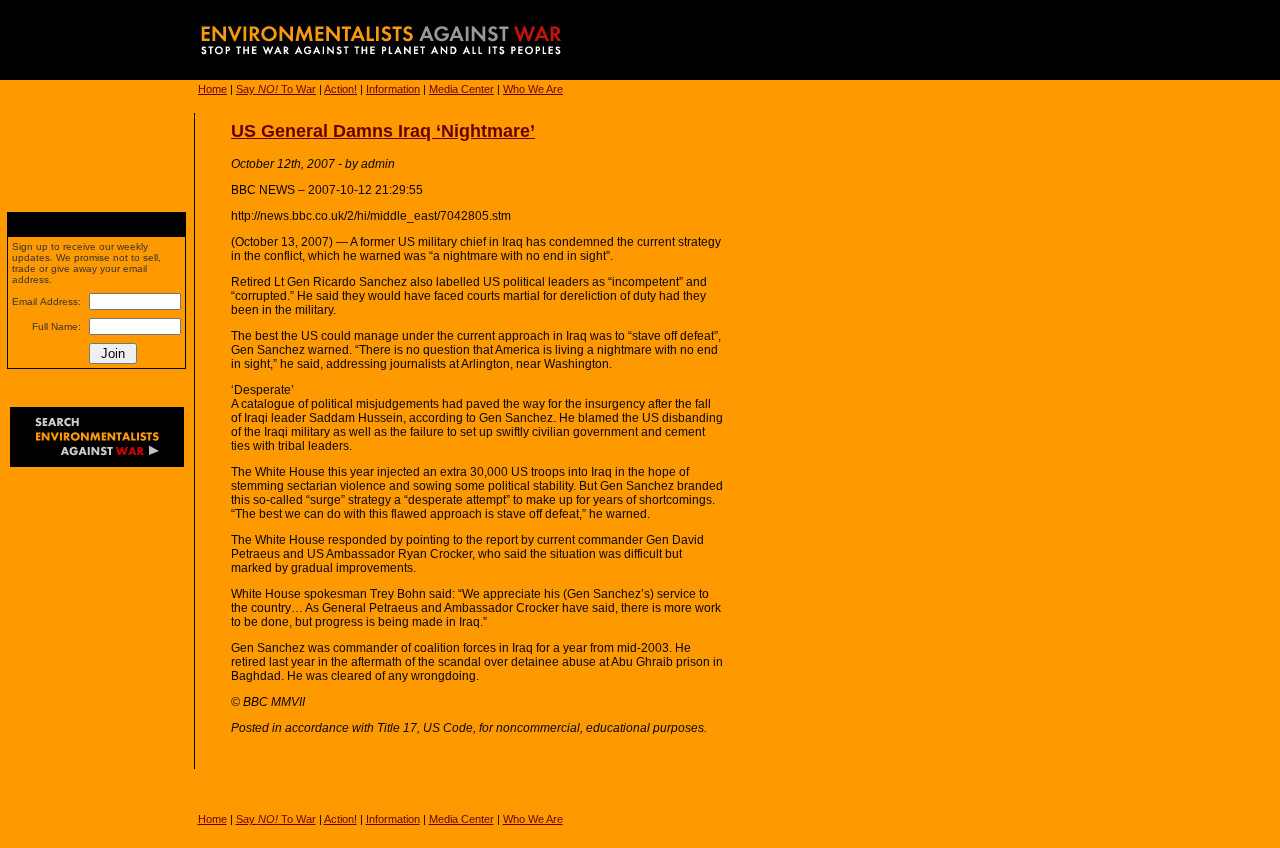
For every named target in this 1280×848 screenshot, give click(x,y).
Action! (340, 89)
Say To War (276, 89)
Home (212, 89)
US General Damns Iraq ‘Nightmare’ (383, 131)
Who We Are (533, 89)
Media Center (461, 89)
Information (393, 89)
